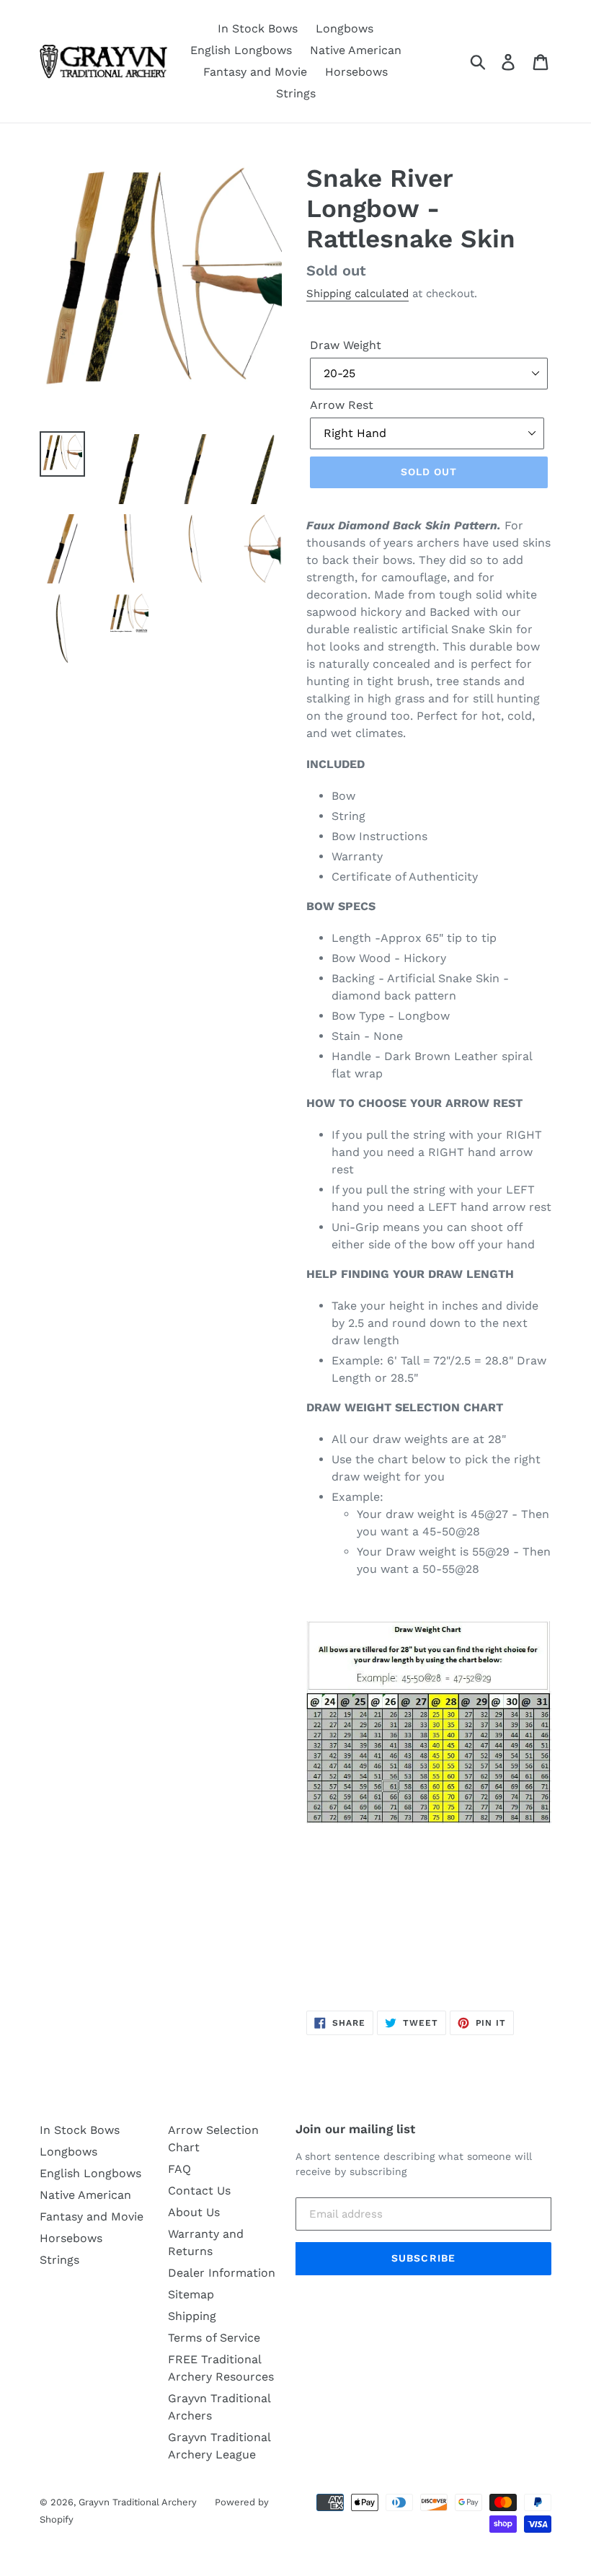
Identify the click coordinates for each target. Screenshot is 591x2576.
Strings (296, 93)
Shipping (192, 2316)
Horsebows (356, 72)
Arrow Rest (342, 405)
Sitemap (191, 2294)
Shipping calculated (357, 294)
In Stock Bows (258, 28)
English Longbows (241, 50)
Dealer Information (222, 2273)
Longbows (345, 28)
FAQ (179, 2169)
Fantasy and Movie (255, 72)
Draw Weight (346, 345)
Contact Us (199, 2191)
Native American (356, 50)
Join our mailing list (355, 2129)
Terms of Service (214, 2338)
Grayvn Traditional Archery (138, 2502)
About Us (194, 2212)
